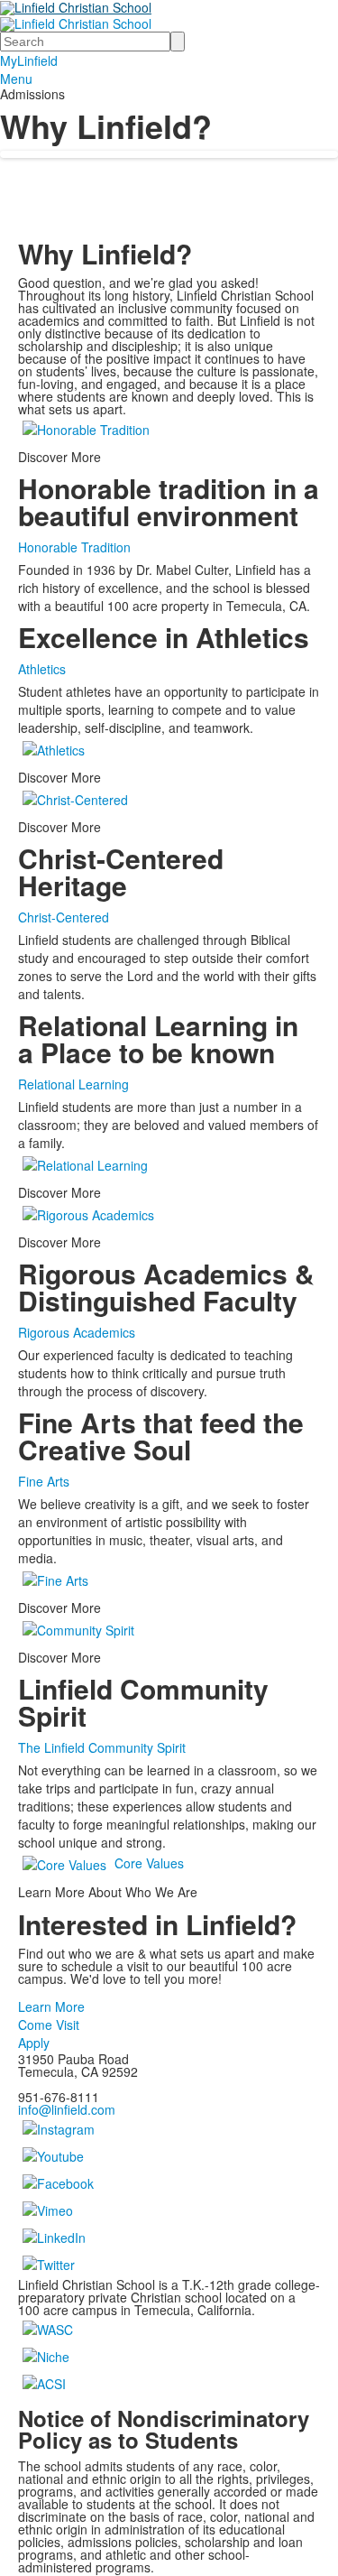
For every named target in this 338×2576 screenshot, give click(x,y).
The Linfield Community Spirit (102, 1747)
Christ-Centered (64, 917)
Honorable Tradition (74, 547)
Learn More (51, 2006)
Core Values (149, 1862)
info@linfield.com (67, 2109)
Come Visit (49, 2025)
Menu (16, 79)
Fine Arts (44, 1481)
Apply (34, 2043)
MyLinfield (29, 60)
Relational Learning (73, 1084)
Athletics (42, 669)
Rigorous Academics (77, 1332)
